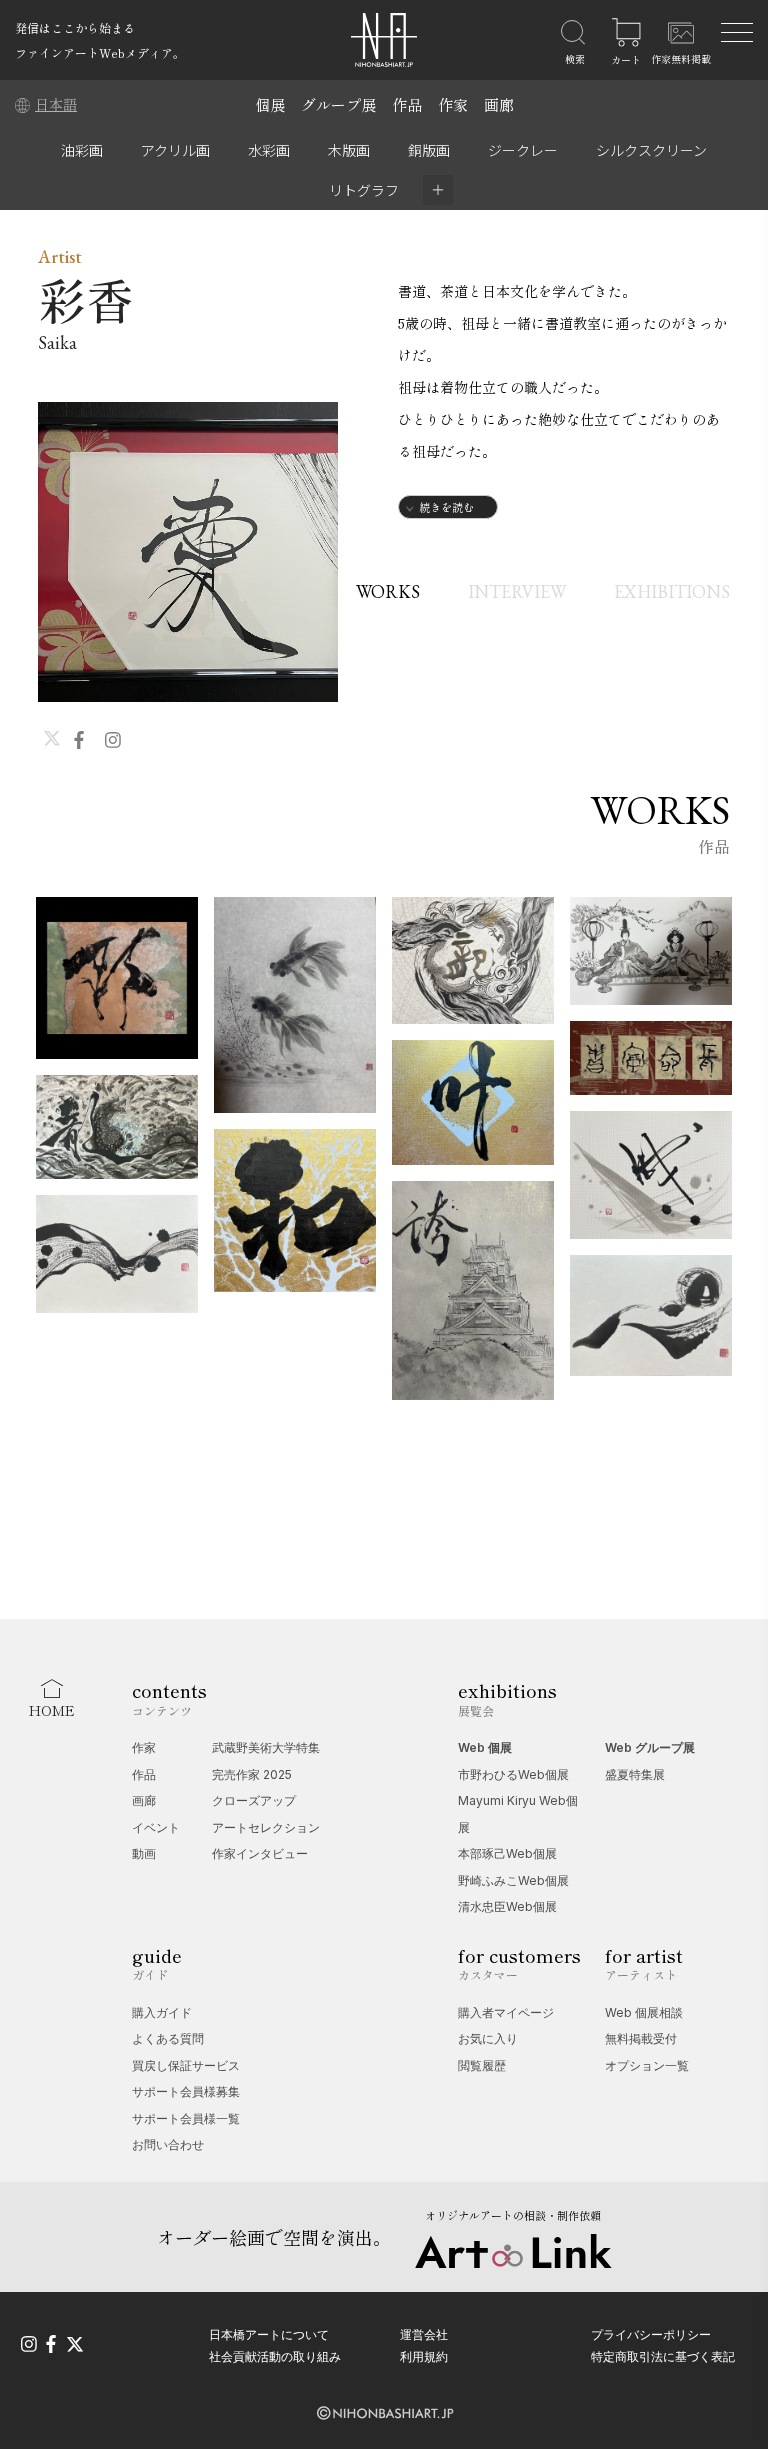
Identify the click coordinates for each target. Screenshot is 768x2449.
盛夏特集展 (635, 1774)
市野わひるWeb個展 (513, 1774)
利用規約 (424, 2356)
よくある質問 (168, 2038)
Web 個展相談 (644, 2012)
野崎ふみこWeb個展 (513, 1880)
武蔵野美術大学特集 (266, 1747)
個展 (270, 104)
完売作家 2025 (252, 1774)
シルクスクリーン (651, 150)
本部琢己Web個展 (507, 1853)
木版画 (349, 150)
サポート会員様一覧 (186, 2118)
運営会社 (424, 2334)
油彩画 (82, 150)
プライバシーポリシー (651, 2334)
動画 (144, 1853)
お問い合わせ (168, 2144)
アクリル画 (175, 150)
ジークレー (523, 150)
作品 (407, 104)
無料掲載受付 (641, 2038)
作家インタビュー (260, 1853)
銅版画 (429, 150)
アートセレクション (266, 1827)
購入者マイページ (506, 2012)
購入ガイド (162, 2012)
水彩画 (269, 150)
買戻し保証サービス (186, 2065)
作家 (453, 104)
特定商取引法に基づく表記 (663, 2356)
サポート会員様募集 (186, 2091)
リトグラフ (364, 190)
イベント (156, 1827)
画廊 (499, 104)
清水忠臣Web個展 (507, 1906)
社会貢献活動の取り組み (275, 2356)
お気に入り (488, 2038)
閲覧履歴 (482, 2065)
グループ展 (338, 104)
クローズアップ (254, 1800)
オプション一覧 (647, 2065)
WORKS (388, 591)
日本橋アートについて (269, 2334)
